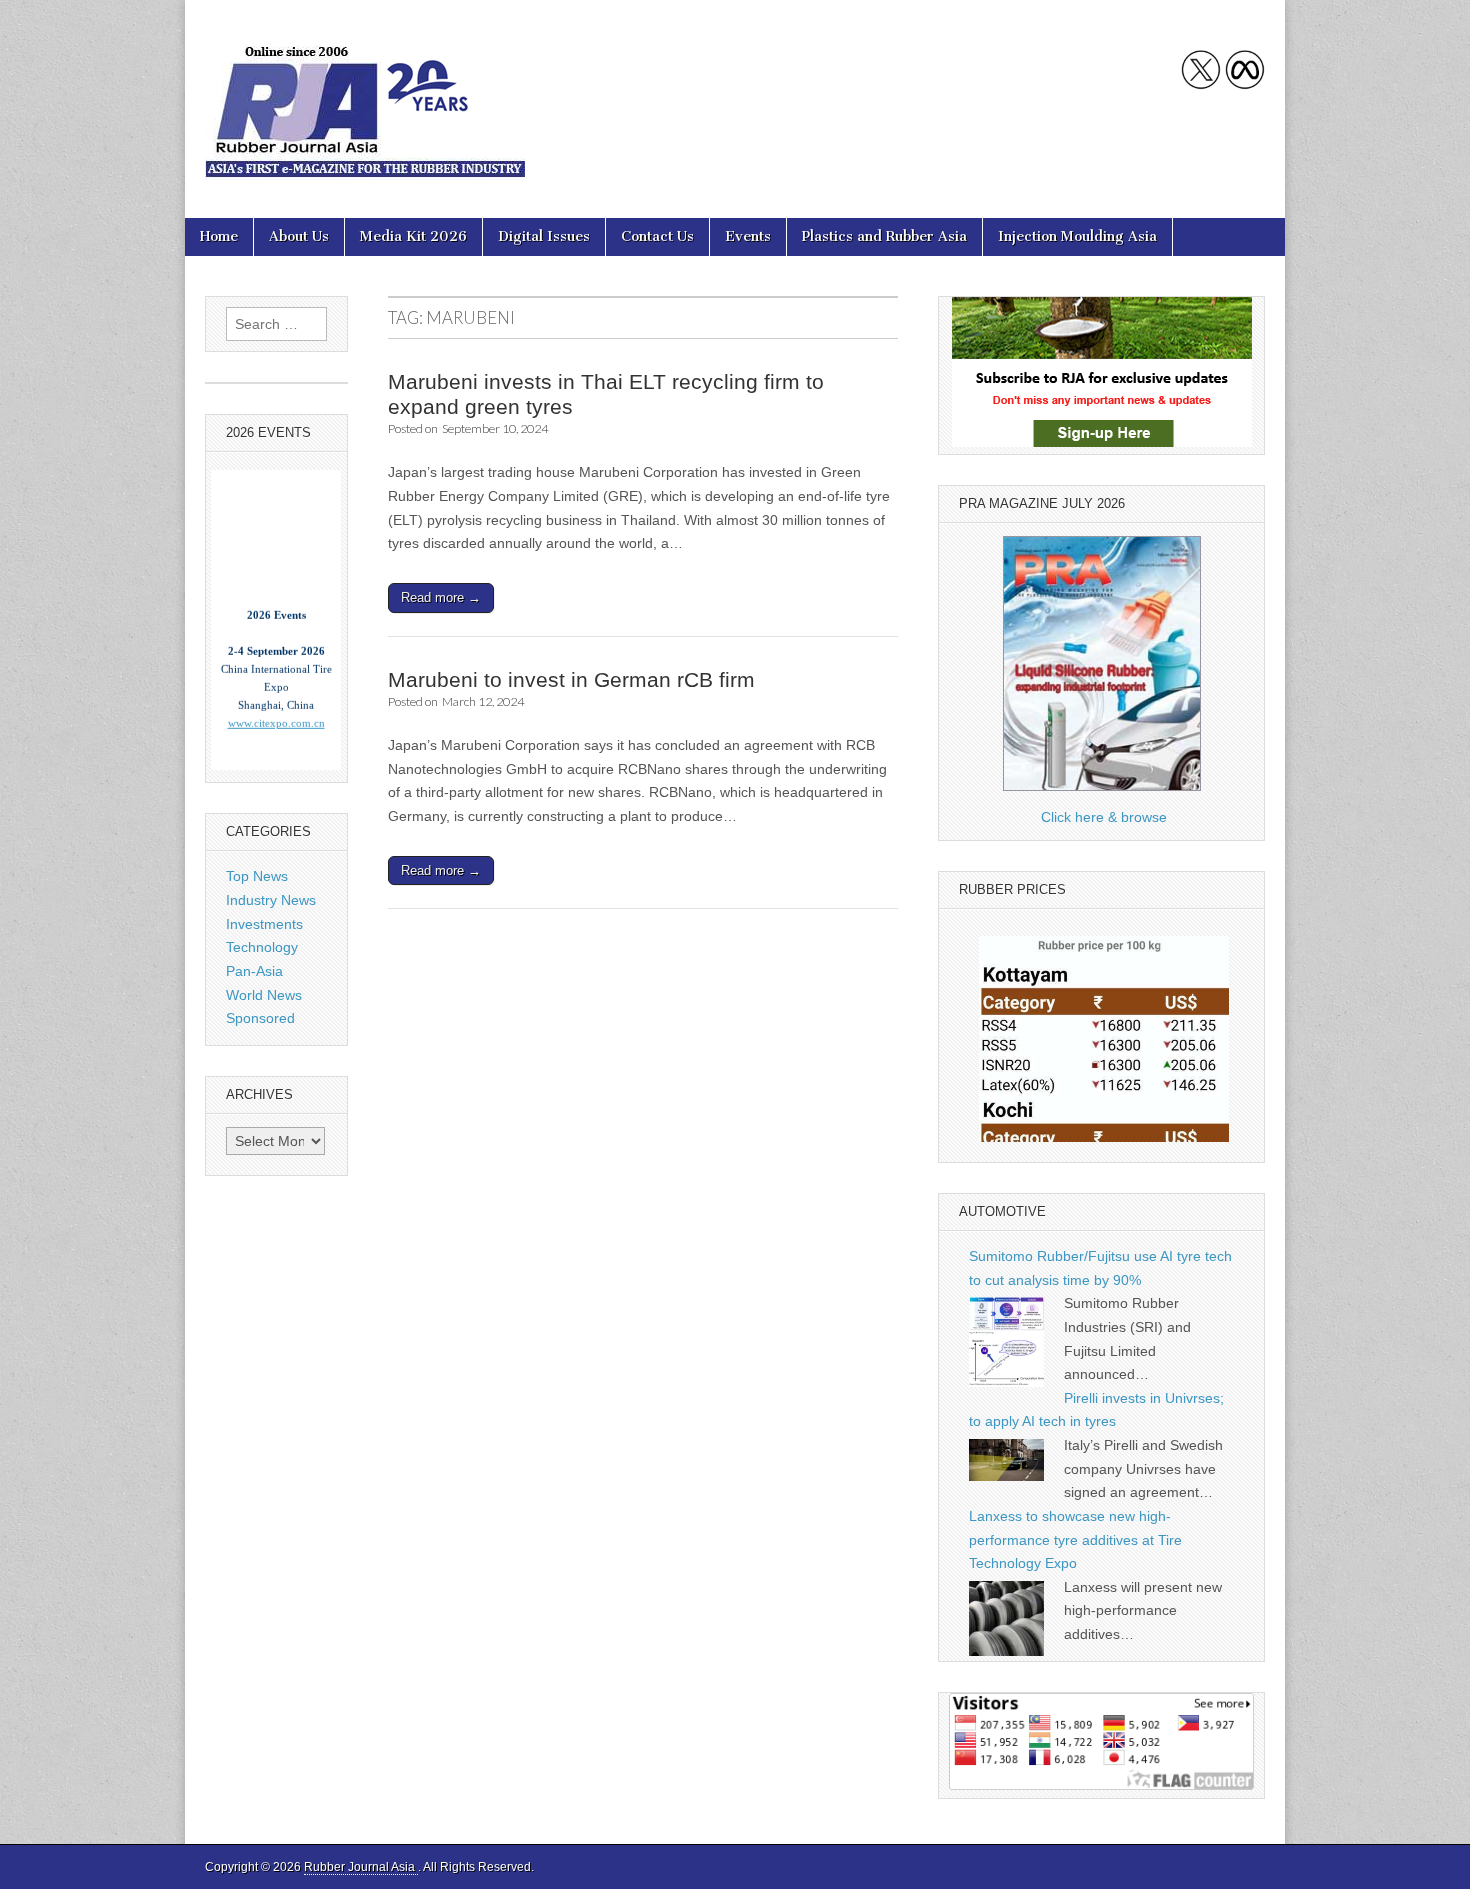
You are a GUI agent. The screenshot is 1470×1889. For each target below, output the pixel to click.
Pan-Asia (254, 971)
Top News (257, 876)
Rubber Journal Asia (361, 1867)
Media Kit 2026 (413, 236)
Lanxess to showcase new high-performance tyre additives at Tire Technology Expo (1075, 1539)
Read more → (441, 597)
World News (264, 995)
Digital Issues (544, 236)
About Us (299, 236)
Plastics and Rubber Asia (884, 236)
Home (219, 236)
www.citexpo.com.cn (276, 701)
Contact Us (657, 236)
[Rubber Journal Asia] (365, 94)
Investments (264, 924)
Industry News (271, 900)
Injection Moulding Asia (1077, 236)
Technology (262, 947)
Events (748, 236)
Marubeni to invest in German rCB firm (571, 679)
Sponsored (260, 1018)
